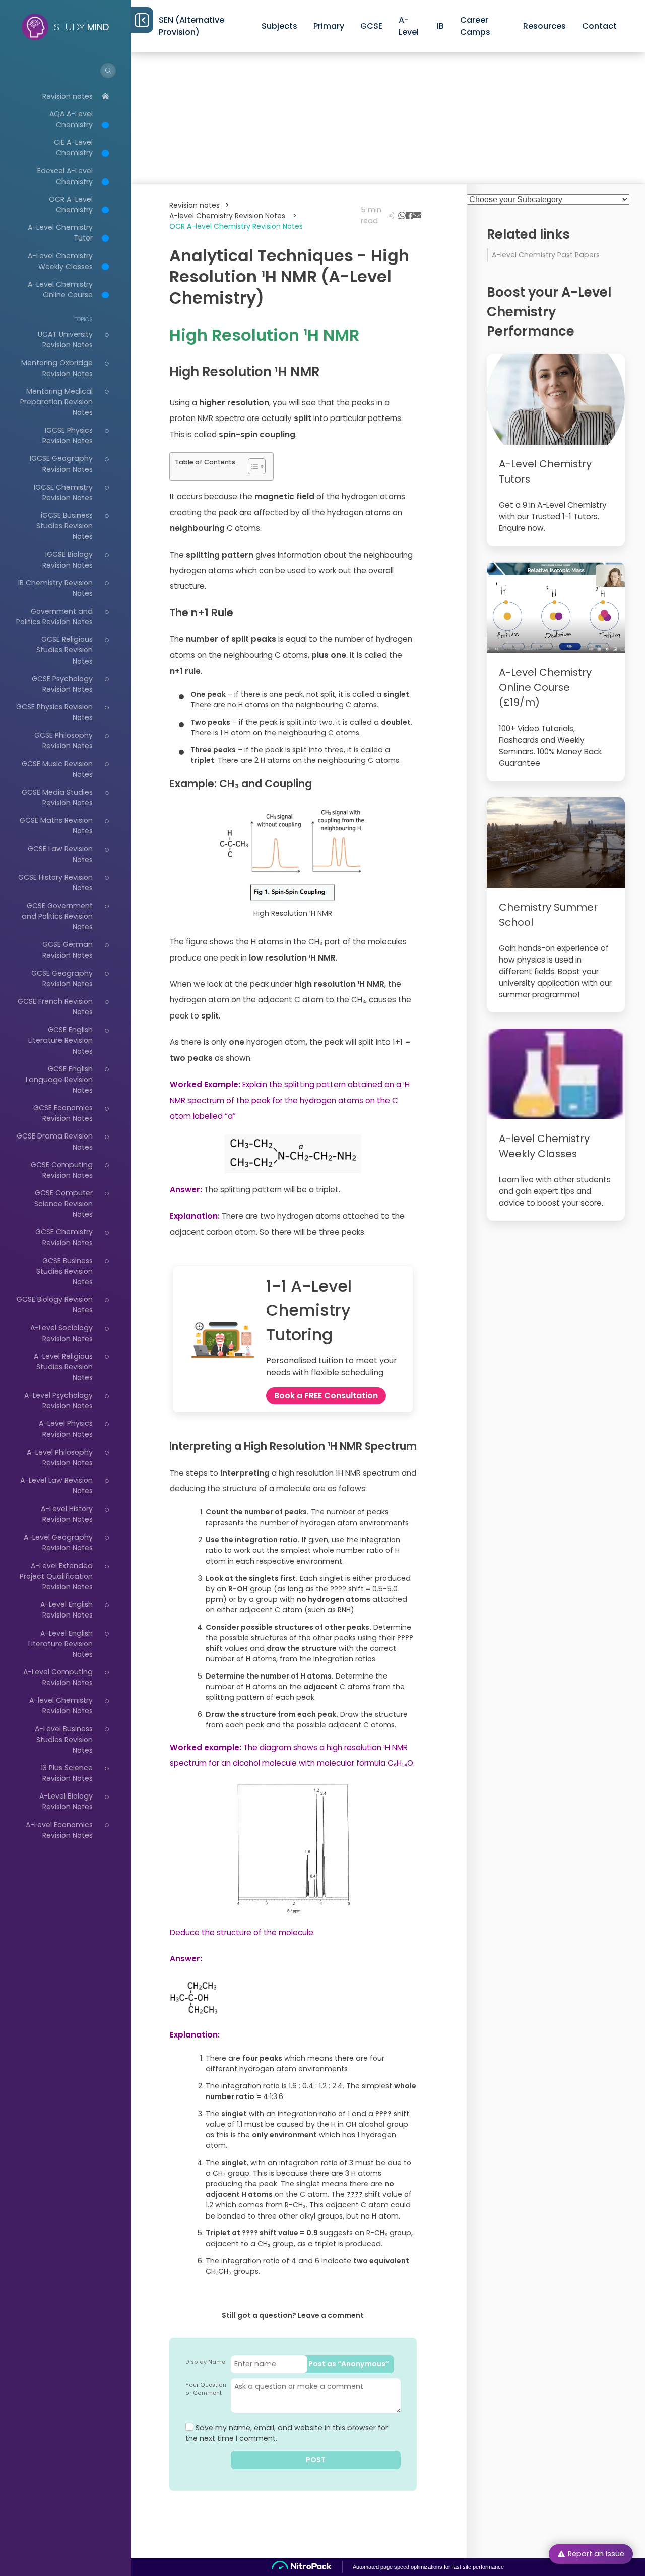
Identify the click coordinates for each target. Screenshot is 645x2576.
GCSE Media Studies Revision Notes (57, 797)
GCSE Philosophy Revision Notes (63, 740)
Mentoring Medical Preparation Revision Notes (56, 402)
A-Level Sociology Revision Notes (61, 1333)
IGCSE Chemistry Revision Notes (63, 492)
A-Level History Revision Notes (67, 1514)
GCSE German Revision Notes (68, 950)
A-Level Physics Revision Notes (66, 1429)
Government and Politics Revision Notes (54, 616)
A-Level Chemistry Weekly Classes (60, 261)
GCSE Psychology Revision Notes (62, 684)
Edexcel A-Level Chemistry (65, 176)
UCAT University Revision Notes (65, 340)
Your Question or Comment (206, 2389)
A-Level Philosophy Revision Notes (60, 1457)
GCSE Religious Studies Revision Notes (64, 650)
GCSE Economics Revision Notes (63, 1113)
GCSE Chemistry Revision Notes (64, 1237)
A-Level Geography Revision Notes (58, 1543)
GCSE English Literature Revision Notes (60, 1040)
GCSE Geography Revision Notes (62, 978)
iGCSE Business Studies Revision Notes (64, 526)
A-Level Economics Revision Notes (59, 1830)
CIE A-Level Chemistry (73, 147)
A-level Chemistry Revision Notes (61, 1705)
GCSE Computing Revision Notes (62, 1170)
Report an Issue (596, 2554)
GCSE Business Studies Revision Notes (64, 1271)
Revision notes (68, 96)
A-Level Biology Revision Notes (66, 1801)
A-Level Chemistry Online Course (60, 290)
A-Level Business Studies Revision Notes (64, 1740)
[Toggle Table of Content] (252, 466)
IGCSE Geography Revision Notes (61, 464)
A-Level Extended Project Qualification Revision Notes (56, 1576)
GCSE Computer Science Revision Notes (63, 1204)
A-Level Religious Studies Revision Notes (63, 1367)
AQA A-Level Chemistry (71, 119)
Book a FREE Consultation (326, 1395)
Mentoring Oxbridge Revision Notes (57, 368)
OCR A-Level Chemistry (71, 204)
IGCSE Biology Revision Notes (68, 559)
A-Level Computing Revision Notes (58, 1677)
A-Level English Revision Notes (67, 1610)
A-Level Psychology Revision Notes (58, 1400)
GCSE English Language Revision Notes (59, 1080)
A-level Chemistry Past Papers (546, 255)
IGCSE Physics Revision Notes (68, 435)
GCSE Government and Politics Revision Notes (57, 916)
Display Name (205, 2362)
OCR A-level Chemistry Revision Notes (236, 226)
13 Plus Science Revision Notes (67, 1773)
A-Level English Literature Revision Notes (60, 1644)
